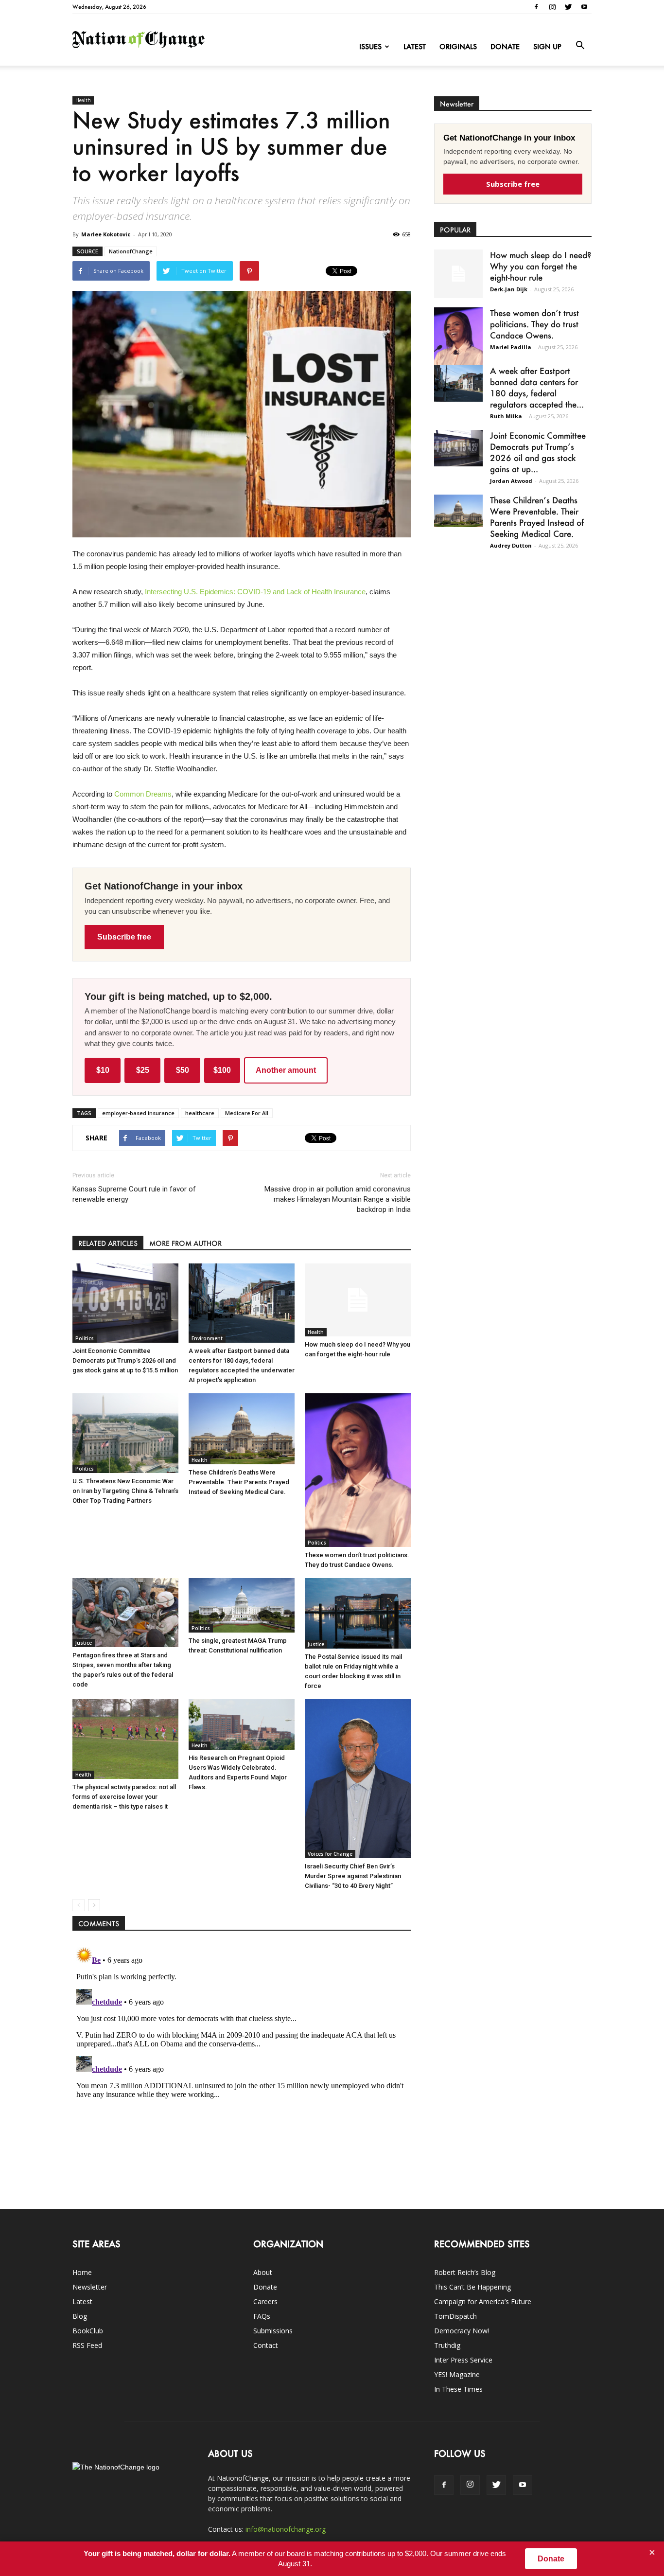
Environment (207, 1338)
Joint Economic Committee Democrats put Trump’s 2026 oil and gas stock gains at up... (538, 452)
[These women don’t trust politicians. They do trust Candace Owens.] (358, 1470)
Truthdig (447, 2345)
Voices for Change (330, 1854)
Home (82, 2272)
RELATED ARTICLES (108, 1243)
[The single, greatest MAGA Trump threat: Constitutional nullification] (242, 1605)
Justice (84, 1643)
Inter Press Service (463, 2360)
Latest (415, 46)
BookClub (88, 2331)
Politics (85, 1338)
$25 (143, 1070)
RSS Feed (87, 2345)
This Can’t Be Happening (472, 2287)
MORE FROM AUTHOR (185, 1243)
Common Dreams (143, 794)
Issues (370, 46)
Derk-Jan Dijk (509, 289)
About (263, 2272)
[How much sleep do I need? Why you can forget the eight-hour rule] (358, 1300)
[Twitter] (568, 7)
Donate (505, 46)
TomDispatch (455, 2316)
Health (83, 100)
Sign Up (547, 46)
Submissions (273, 2331)
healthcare (200, 1113)
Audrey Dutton (511, 545)
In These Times (458, 2389)
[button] (580, 46)
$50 (183, 1070)
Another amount (286, 1070)
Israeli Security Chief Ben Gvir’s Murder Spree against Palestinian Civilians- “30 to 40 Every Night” (353, 1876)
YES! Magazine (457, 2374)
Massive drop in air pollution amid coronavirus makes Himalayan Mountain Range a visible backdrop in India (338, 1199)
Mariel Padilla (511, 347)
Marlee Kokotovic (106, 234)
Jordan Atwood (511, 481)
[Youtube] (584, 7)
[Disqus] (242, 2065)
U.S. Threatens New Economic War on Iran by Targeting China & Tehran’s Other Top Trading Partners (125, 1491)
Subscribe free (124, 937)
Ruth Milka (506, 416)
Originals (458, 46)
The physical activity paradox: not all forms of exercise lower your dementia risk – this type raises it (124, 1797)
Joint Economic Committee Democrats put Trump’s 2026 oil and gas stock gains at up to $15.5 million (125, 1360)
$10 (103, 1070)
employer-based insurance (138, 1113)
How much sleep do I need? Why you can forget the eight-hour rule (541, 266)
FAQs (262, 2316)
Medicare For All (247, 1113)
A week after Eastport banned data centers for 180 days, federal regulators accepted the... (537, 387)
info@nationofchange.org (286, 2529)
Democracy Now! (462, 2331)
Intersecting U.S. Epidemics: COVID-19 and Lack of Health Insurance (255, 592)
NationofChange (131, 251)
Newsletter (90, 2287)
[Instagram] (552, 7)
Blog (80, 2316)
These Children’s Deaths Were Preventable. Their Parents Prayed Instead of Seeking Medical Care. (239, 1482)
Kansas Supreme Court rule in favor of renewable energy (134, 1194)
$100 (222, 1070)
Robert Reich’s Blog (465, 2272)
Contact (266, 2345)
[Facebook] (536, 7)
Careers (265, 2301)
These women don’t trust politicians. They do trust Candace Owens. (534, 324)
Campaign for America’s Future (483, 2301)
